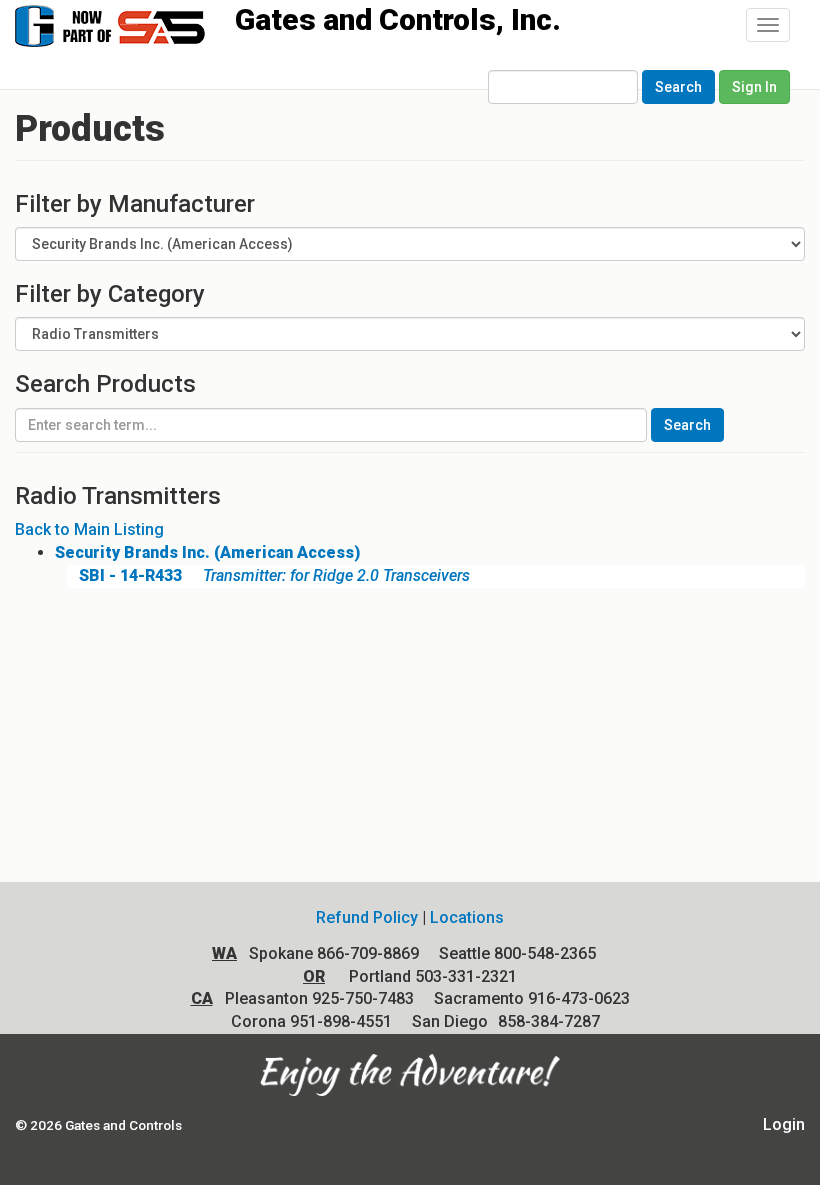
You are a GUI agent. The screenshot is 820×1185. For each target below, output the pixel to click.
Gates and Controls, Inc (129, 24)
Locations (467, 917)
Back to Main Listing (89, 529)
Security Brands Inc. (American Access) (207, 552)
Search (678, 87)
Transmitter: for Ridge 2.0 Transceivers (274, 575)
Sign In (754, 87)
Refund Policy (367, 917)
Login (784, 1124)
